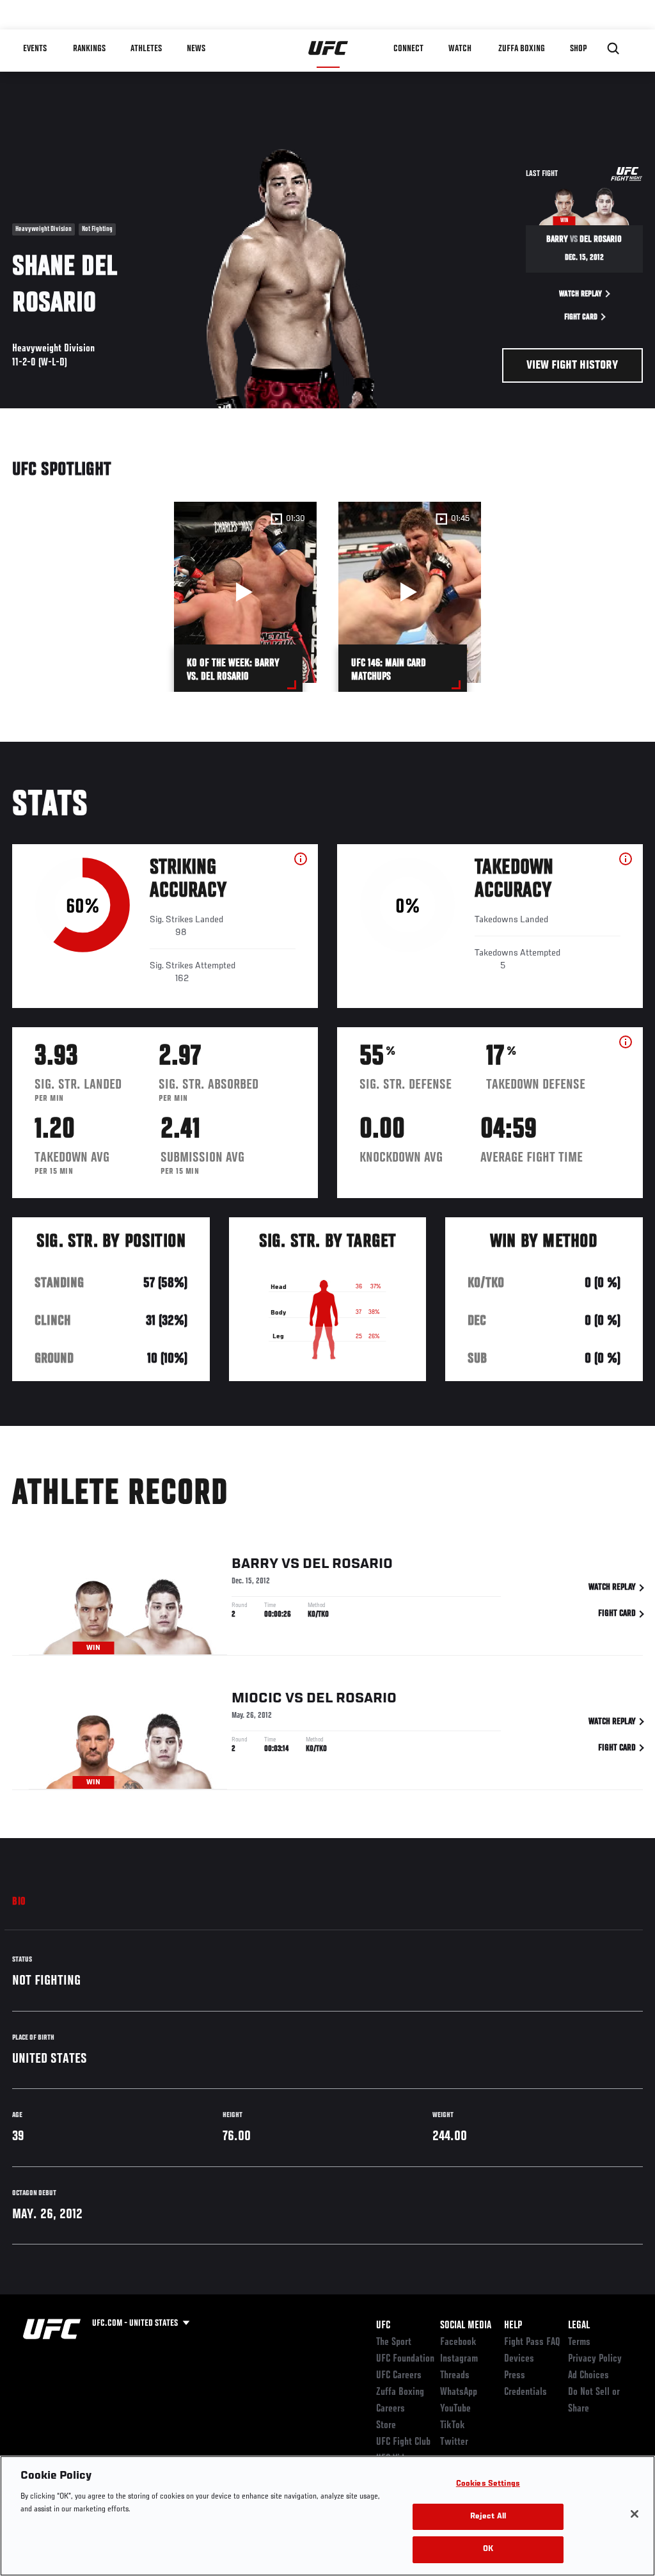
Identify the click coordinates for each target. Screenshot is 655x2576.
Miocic (257, 1699)
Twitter (454, 2442)
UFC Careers (399, 2376)
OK (488, 2549)
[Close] (635, 2514)
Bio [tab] (19, 1902)
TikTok (453, 2426)
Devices (519, 2359)
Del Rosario (348, 1564)
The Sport (394, 2342)
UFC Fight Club (403, 2442)
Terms (579, 2342)
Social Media (466, 2326)
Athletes (146, 49)
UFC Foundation (405, 2359)
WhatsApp (459, 2392)
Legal (579, 2326)
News (196, 49)
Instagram (459, 2359)
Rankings (89, 49)
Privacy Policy (595, 2359)
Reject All (488, 2517)
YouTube (455, 2409)
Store (386, 2426)
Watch (460, 49)
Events (35, 49)
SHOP (578, 49)
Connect (408, 49)
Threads (455, 2376)
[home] (328, 49)
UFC (383, 2326)
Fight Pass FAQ (532, 2342)
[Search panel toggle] (613, 49)
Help (513, 2326)
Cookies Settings (488, 2484)
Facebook (458, 2342)
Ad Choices (588, 2376)
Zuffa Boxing (522, 49)
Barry (255, 1564)
